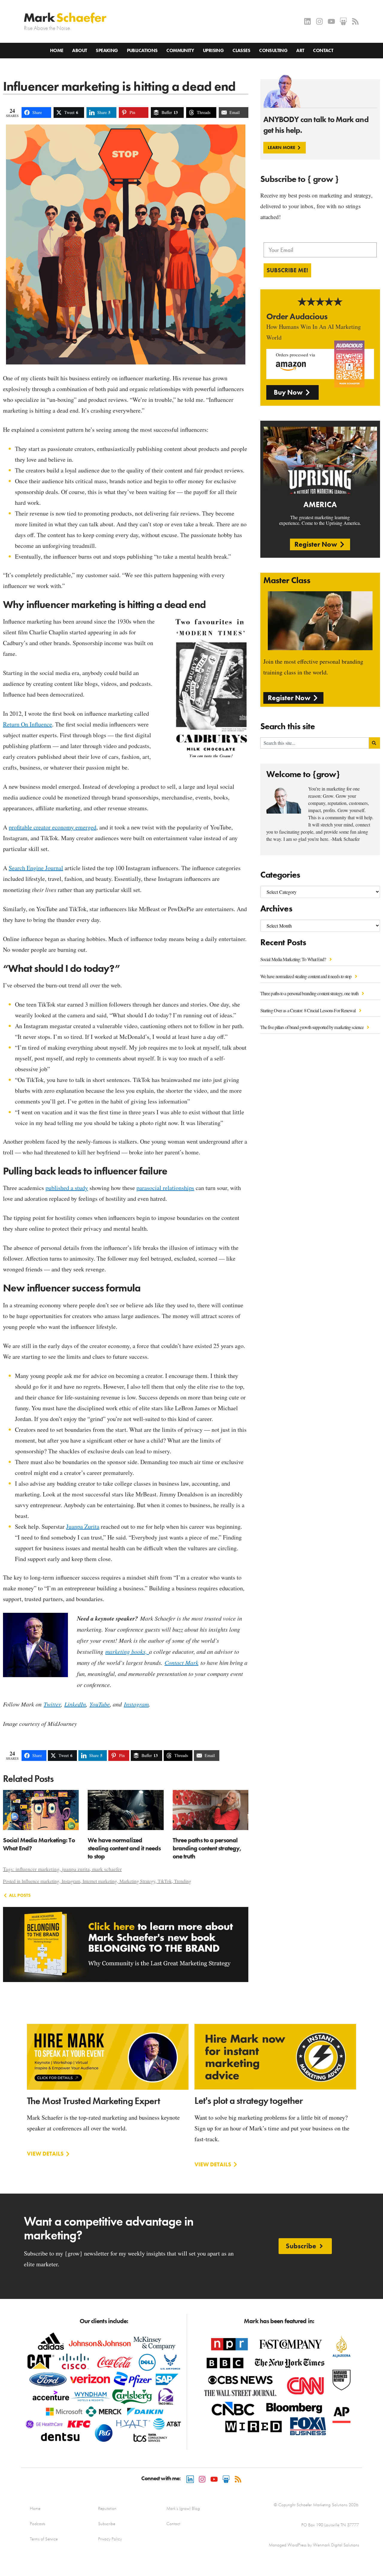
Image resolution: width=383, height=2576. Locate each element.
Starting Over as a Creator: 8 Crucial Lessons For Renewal (308, 1010)
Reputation (107, 2508)
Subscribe (107, 2524)
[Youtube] (331, 21)
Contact (323, 50)
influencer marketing (38, 1869)
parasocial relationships (165, 1188)
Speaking (107, 50)
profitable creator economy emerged (53, 827)
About (79, 50)
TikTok (165, 1881)
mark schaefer (107, 1869)
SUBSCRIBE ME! (287, 270)
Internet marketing (100, 1881)
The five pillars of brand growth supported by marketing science (312, 1027)
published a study (67, 1188)
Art (300, 50)
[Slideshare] (343, 21)
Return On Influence (28, 724)
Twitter (52, 1704)
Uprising (213, 50)
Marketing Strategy (137, 1881)
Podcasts (38, 2524)
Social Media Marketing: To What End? (294, 959)
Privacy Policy (110, 2539)
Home (57, 50)
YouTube (100, 1704)
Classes (241, 50)
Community (180, 50)
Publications (142, 50)
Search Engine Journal (36, 868)
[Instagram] (319, 21)
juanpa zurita (76, 1869)
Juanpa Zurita (83, 1526)
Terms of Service (44, 2539)
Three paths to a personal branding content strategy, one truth (310, 993)
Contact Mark (181, 1662)
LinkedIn (75, 1704)
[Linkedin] (307, 21)
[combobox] (315, 743)
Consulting (273, 50)
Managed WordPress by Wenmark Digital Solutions (314, 2545)
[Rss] (355, 21)
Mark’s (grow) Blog (183, 2508)
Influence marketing (40, 1881)
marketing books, (127, 1651)
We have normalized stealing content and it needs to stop (306, 976)
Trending (183, 1881)
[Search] (374, 743)
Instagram (136, 1704)
